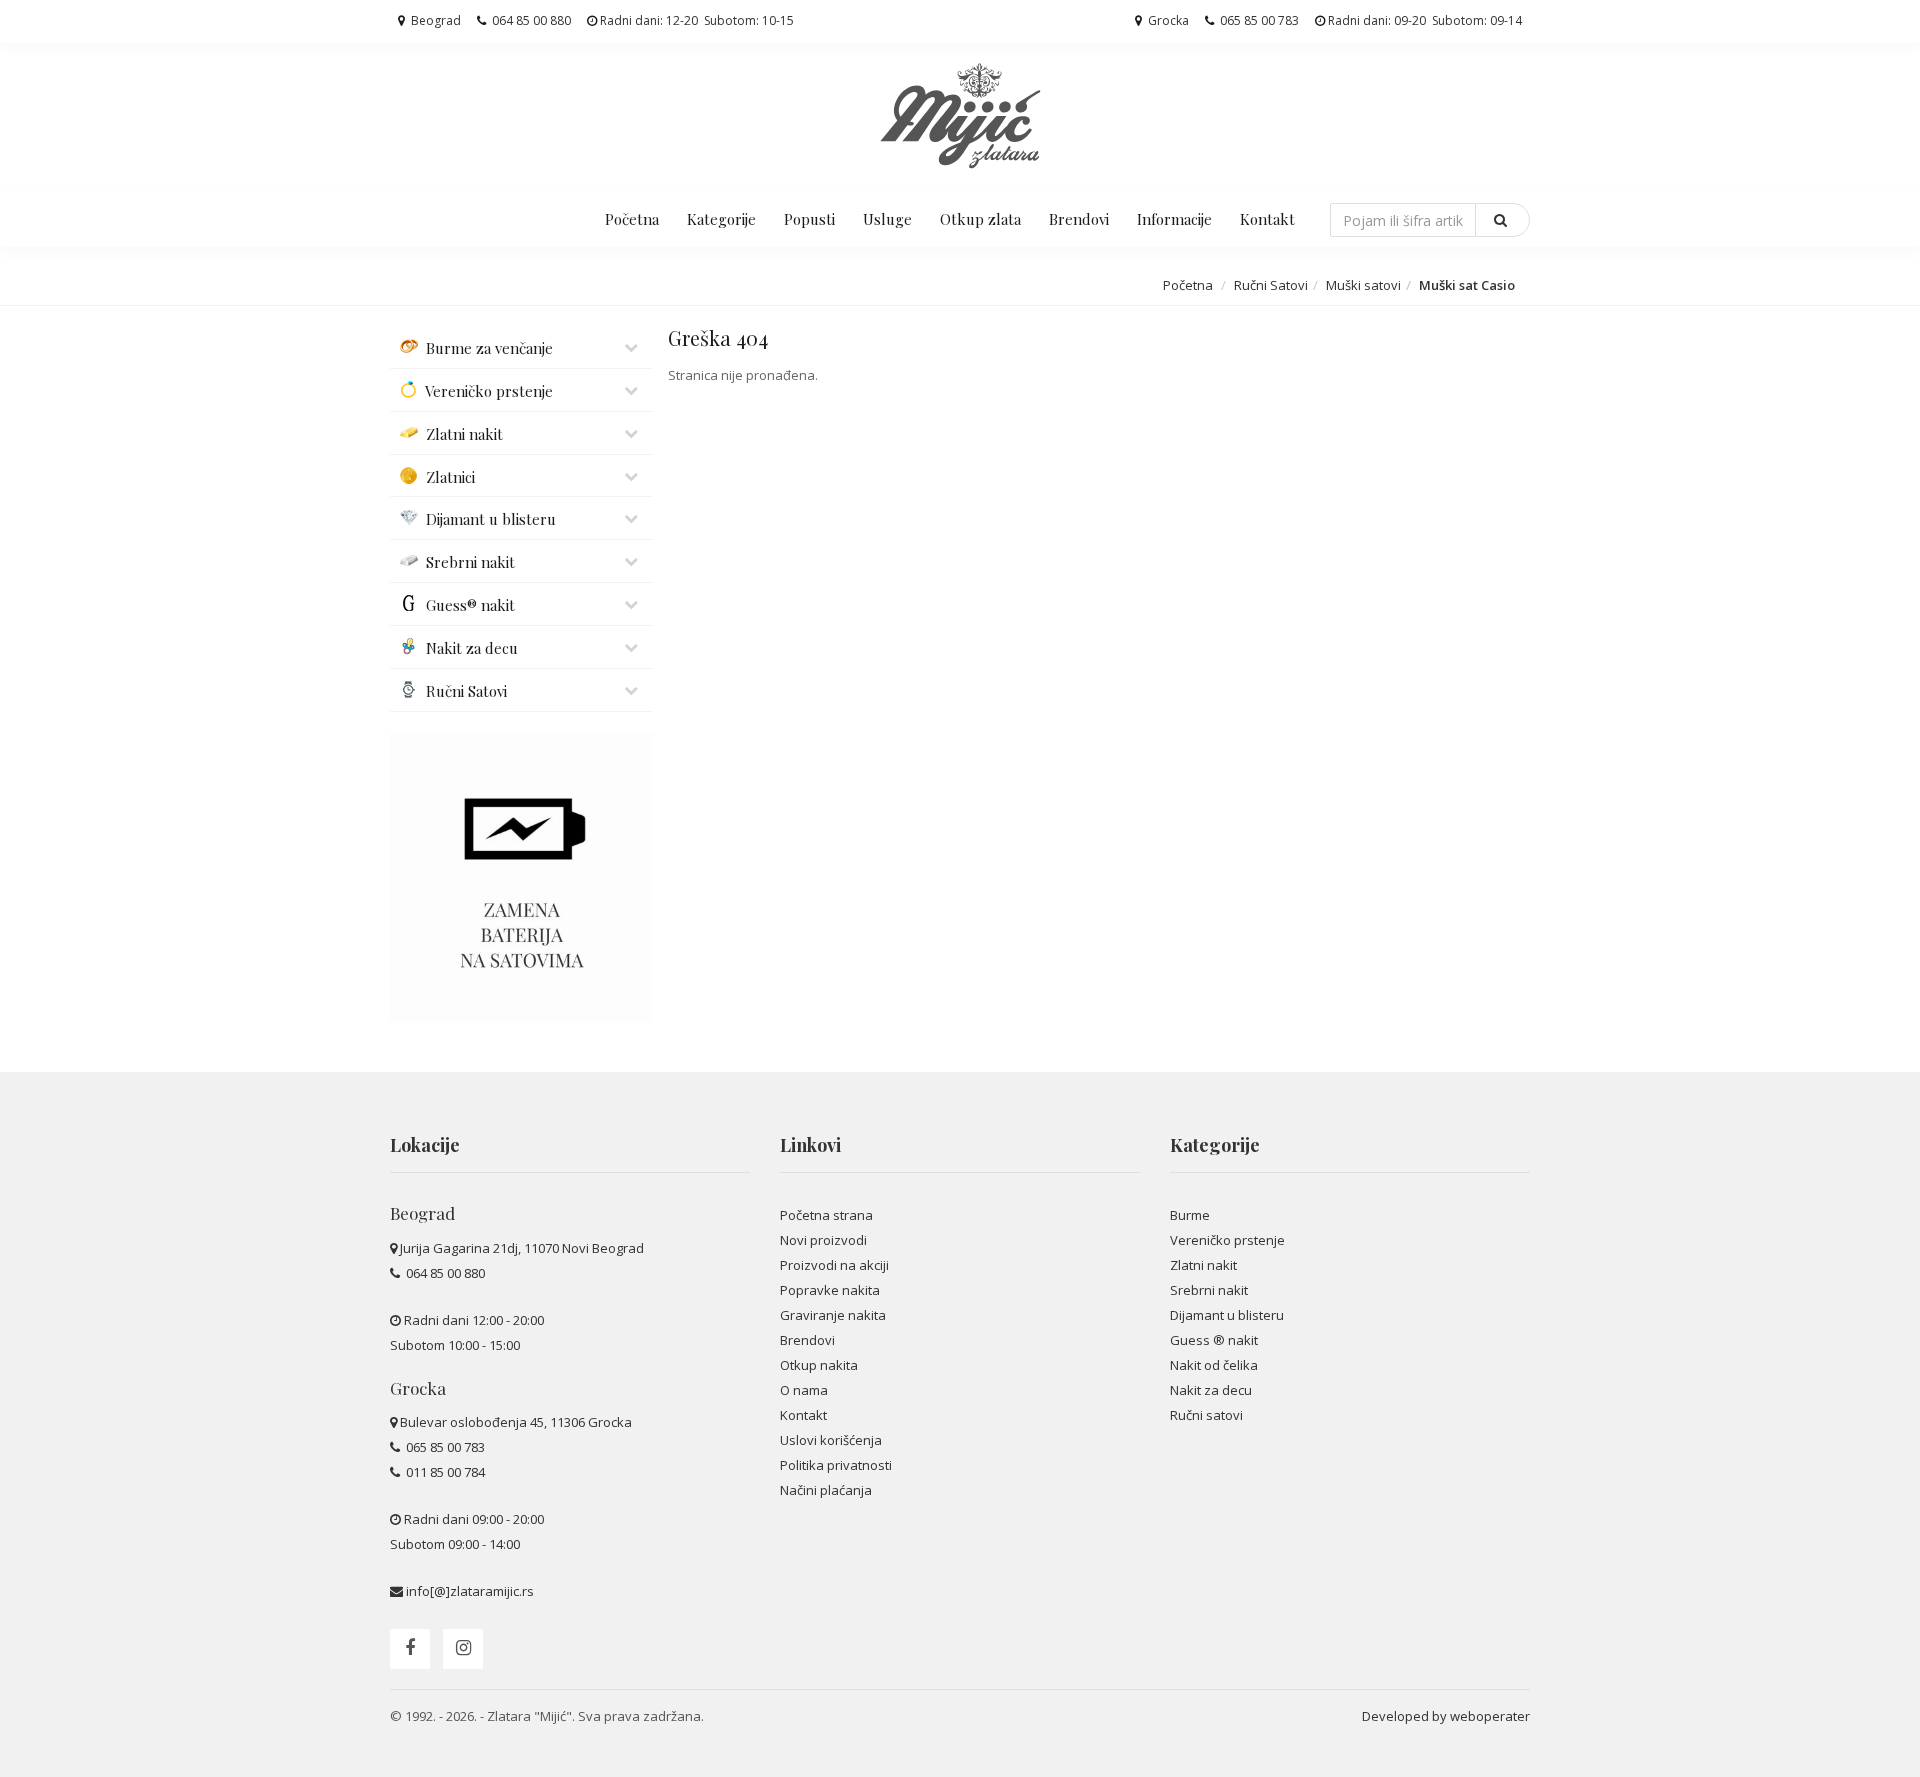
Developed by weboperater (1446, 1716)
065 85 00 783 (1258, 20)
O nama (804, 1390)
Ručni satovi (1206, 1415)
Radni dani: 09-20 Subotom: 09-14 (1423, 20)
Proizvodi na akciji (834, 1265)
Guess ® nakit (1214, 1340)
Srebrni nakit (1209, 1290)
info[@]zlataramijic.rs (470, 1591)
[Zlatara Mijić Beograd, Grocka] (960, 115)
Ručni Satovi (1271, 285)
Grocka (1167, 20)
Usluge (887, 219)
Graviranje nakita (833, 1315)
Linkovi (810, 1145)
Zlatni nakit (1203, 1265)
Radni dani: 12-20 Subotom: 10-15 (695, 20)
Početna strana (826, 1215)
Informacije (1174, 219)
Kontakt (1267, 219)
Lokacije (425, 1145)
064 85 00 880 (530, 20)
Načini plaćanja (826, 1490)
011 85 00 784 (444, 1472)
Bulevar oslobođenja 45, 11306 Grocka (516, 1422)
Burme (1190, 1215)
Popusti (809, 219)
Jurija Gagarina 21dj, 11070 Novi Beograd (522, 1248)
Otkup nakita (819, 1365)
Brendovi (1079, 219)
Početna (632, 219)
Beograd (434, 20)
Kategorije (721, 219)
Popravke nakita (830, 1290)
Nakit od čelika (1214, 1365)
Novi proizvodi (823, 1240)
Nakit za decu (1211, 1390)
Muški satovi (1363, 285)
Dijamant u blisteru (1227, 1315)
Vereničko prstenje (1227, 1240)
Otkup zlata (980, 219)
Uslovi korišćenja (831, 1440)
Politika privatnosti (836, 1465)
